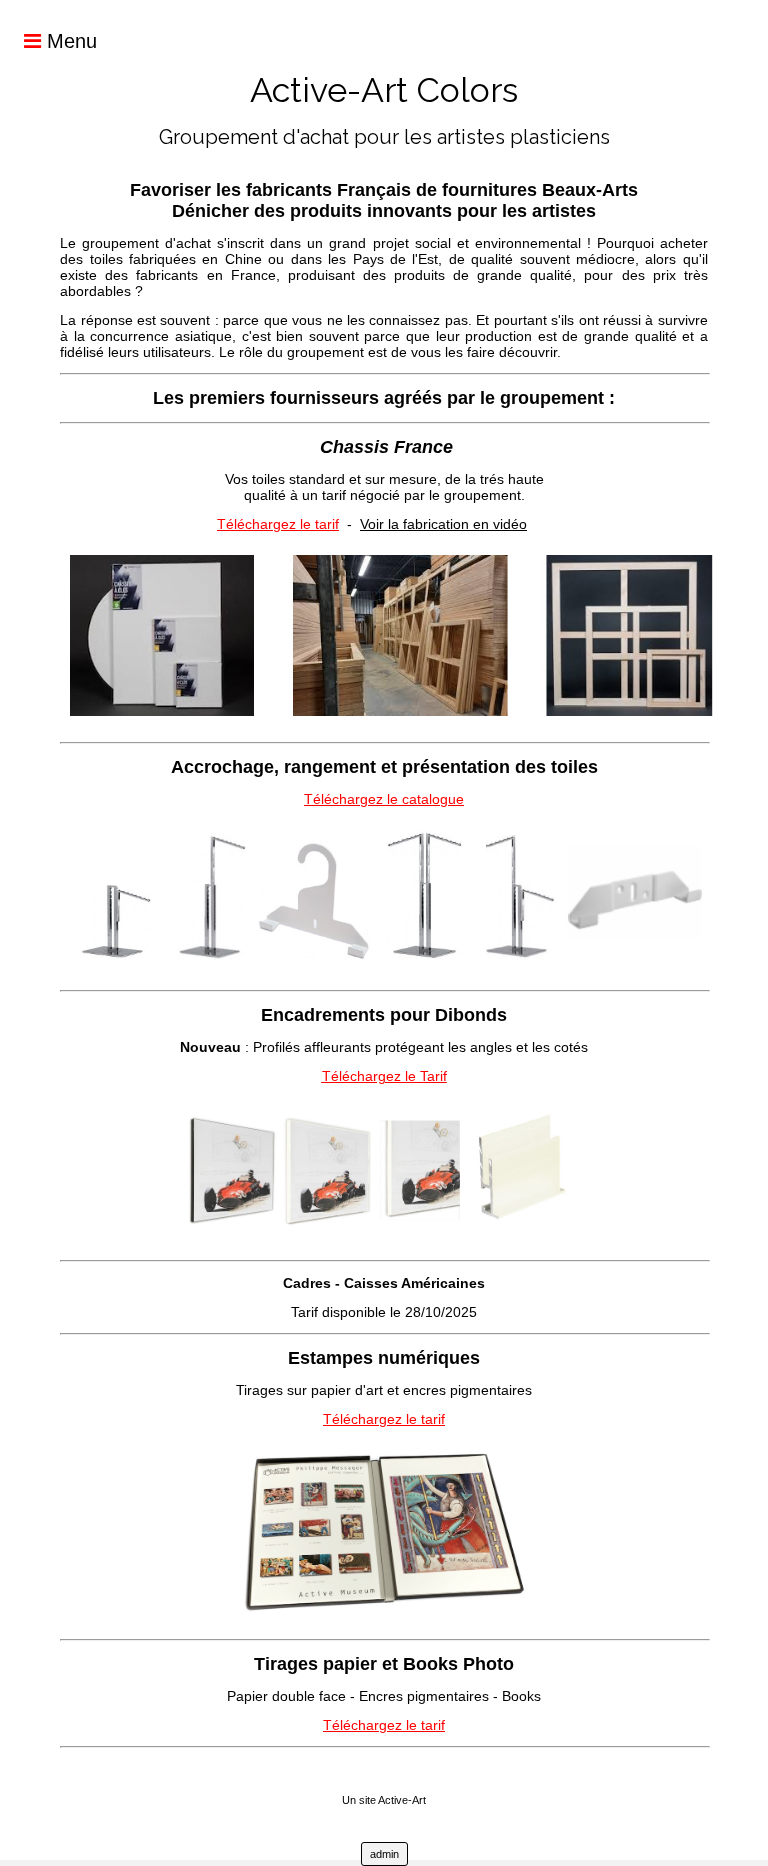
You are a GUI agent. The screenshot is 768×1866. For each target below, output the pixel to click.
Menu (69, 41)
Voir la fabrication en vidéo (443, 524)
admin (384, 1854)
